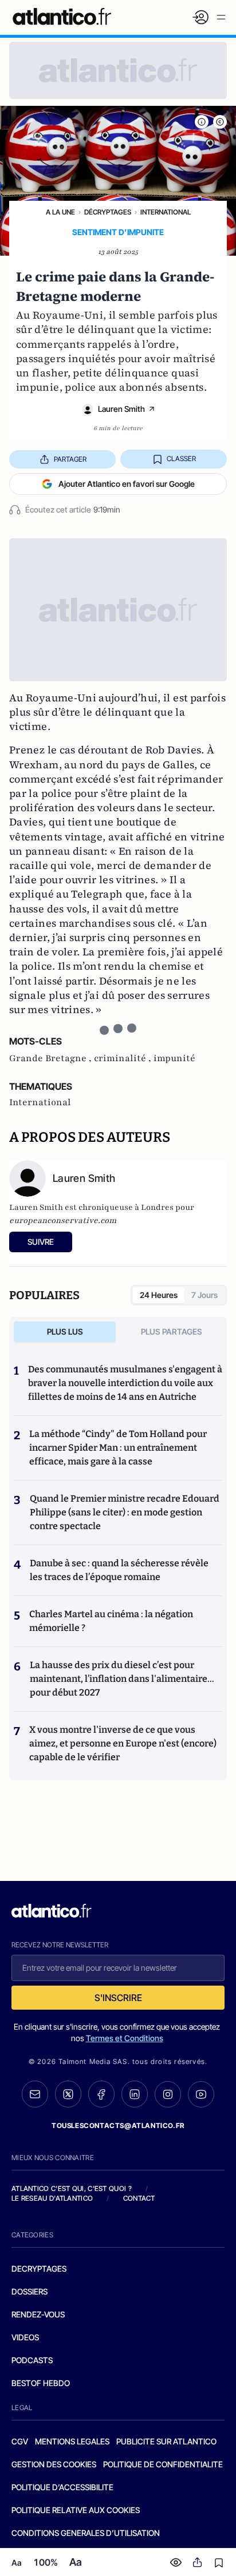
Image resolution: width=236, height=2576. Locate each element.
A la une (60, 212)
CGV (20, 2441)
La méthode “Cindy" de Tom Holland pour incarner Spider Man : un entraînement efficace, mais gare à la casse (118, 1448)
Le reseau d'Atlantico (52, 2198)
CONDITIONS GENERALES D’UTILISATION (86, 2533)
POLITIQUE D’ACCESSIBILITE (62, 2487)
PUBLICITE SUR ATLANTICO (166, 2441)
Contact (139, 2198)
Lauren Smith (121, 409)
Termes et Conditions (125, 2038)
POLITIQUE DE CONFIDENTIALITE (163, 2464)
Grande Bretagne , (52, 1058)
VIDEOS (25, 2337)
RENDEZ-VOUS (38, 2314)
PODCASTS (32, 2360)
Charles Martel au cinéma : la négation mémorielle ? (111, 1621)
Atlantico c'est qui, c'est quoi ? (72, 2188)
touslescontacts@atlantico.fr (118, 2126)
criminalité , (124, 1058)
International (166, 212)
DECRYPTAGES (39, 2269)
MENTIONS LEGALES (72, 2441)
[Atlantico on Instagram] (168, 2094)
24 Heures (159, 1295)
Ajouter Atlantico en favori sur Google (127, 484)
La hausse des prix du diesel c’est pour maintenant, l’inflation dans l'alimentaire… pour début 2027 (122, 1679)
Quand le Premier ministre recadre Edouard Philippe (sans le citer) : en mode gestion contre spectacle (125, 1512)
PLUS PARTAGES (172, 1331)
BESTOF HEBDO (41, 2383)
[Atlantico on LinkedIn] (135, 2094)
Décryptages (108, 212)
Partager (70, 459)
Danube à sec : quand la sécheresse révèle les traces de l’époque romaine (119, 1570)
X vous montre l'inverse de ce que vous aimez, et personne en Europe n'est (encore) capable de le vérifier (123, 1743)
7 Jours (204, 1295)
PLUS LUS (65, 1331)
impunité (174, 1058)
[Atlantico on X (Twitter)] (68, 2094)
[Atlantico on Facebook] (101, 2094)
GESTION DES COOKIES (54, 2464)
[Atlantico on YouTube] (201, 2094)
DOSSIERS (29, 2291)
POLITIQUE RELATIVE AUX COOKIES (76, 2510)
